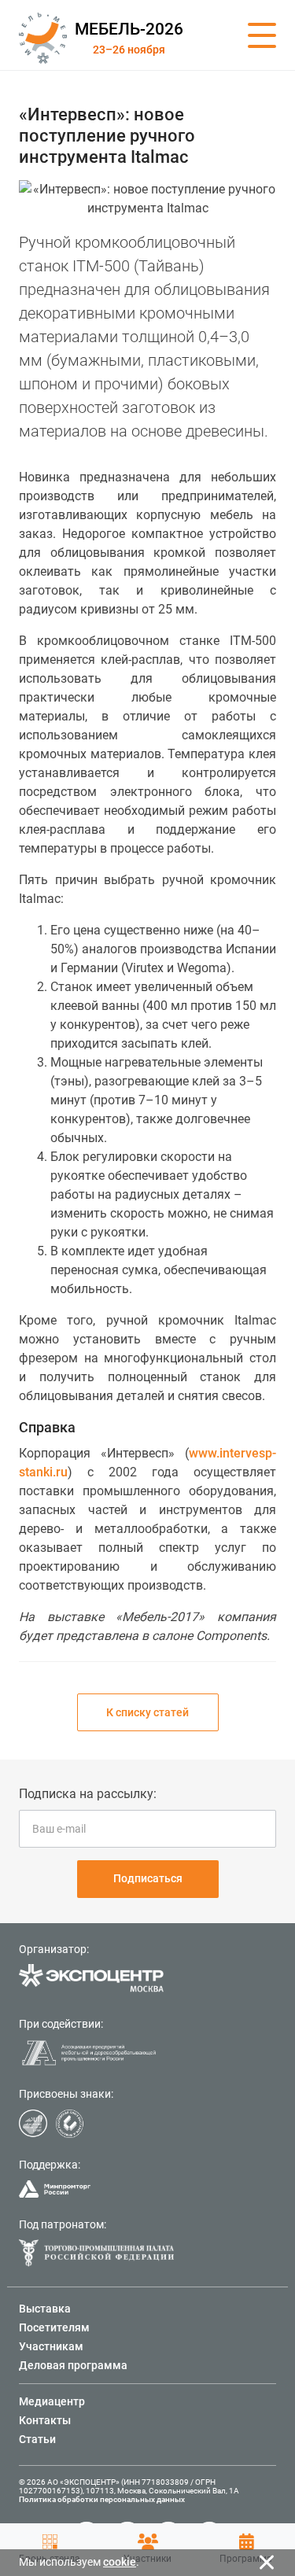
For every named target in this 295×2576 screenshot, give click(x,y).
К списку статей (147, 1712)
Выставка (45, 2309)
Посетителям (54, 2327)
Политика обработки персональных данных (102, 2499)
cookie (120, 2562)
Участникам (51, 2346)
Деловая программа (73, 2365)
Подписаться (148, 1878)
